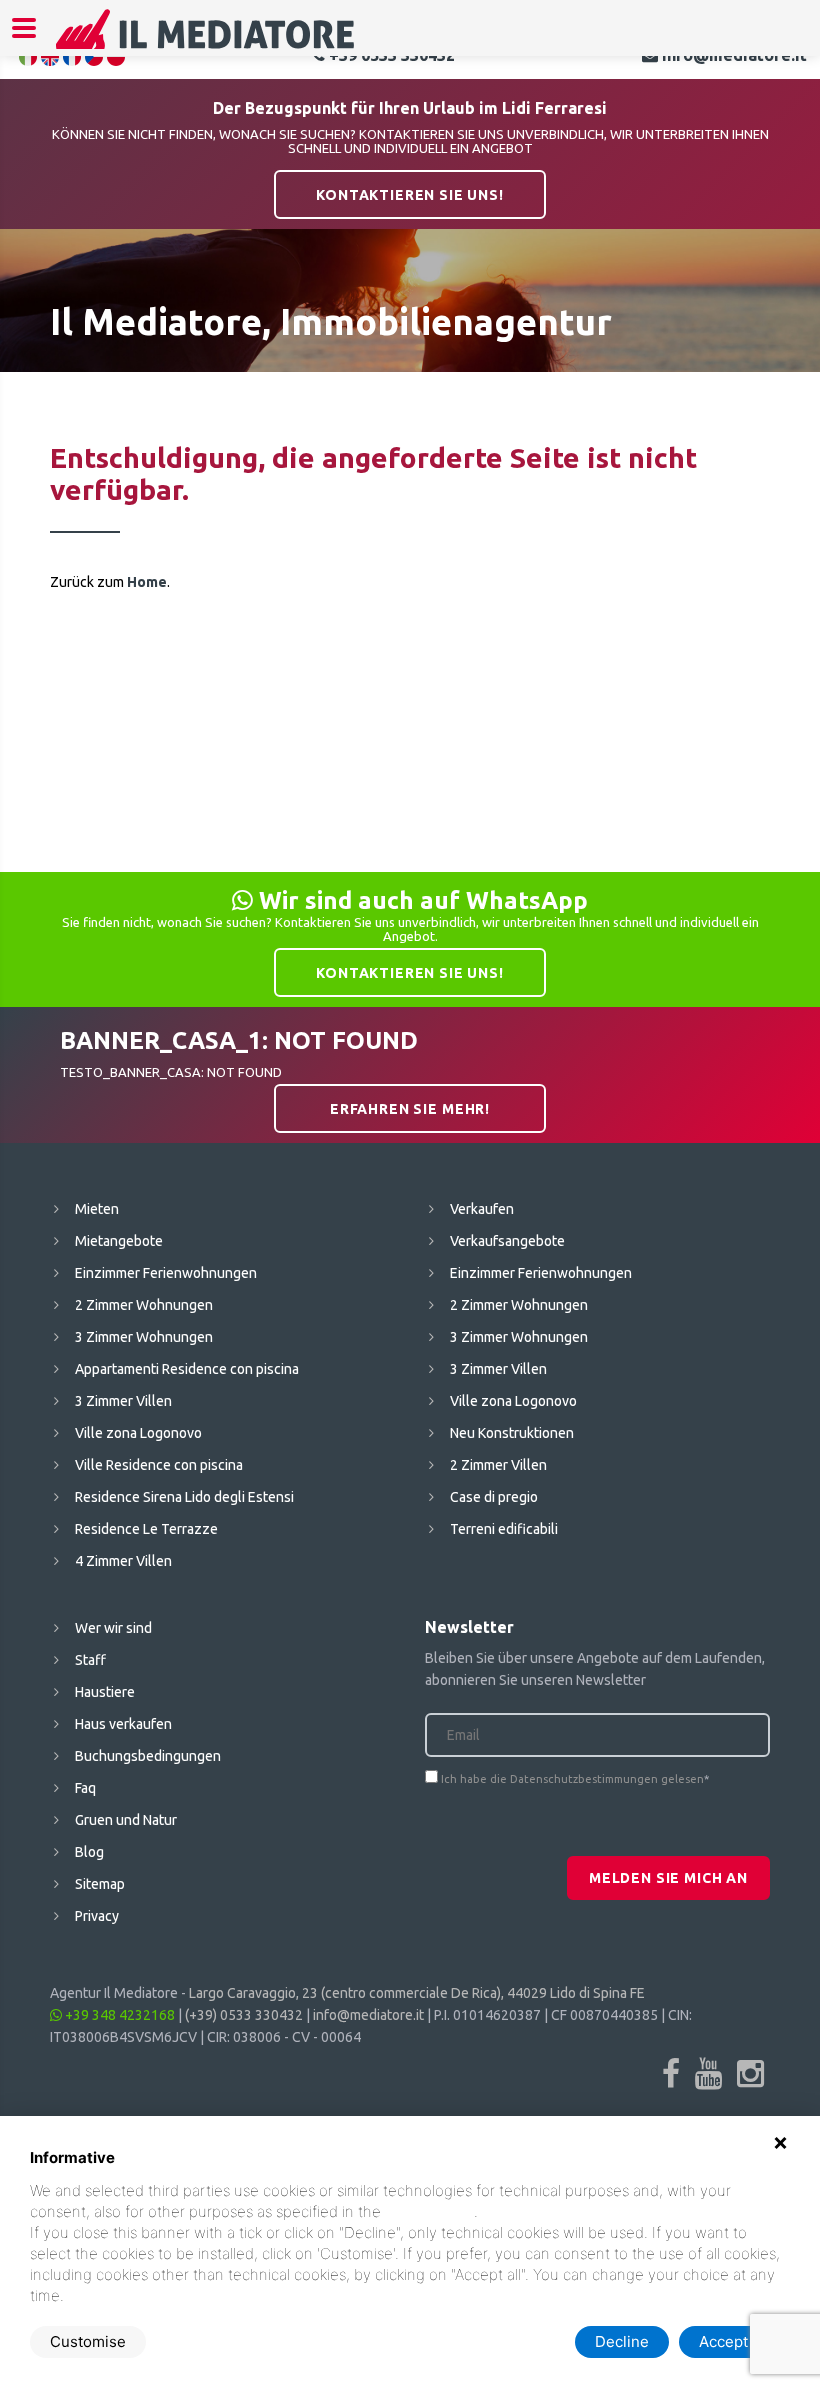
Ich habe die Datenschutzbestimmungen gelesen (572, 1779)
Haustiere (105, 1692)
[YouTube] (708, 2073)
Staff (90, 1660)
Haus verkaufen (123, 1724)
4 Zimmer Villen (123, 1561)
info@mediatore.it (368, 2015)
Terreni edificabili (504, 1529)
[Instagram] (750, 2073)
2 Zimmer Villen (498, 1465)
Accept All (734, 2341)
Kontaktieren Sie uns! (410, 195)
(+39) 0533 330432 (244, 2015)
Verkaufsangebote (507, 1241)
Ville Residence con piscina (159, 1465)
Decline (622, 2341)
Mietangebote (119, 1241)
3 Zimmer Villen (123, 1401)
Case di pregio (494, 1497)
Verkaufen (482, 1209)
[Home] (206, 42)
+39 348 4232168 (118, 2015)
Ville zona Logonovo (138, 1433)
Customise (88, 2341)
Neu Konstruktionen (512, 1433)
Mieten (97, 1209)
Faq (85, 1788)
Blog (89, 1852)
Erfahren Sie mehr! (410, 1109)
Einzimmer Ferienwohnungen (166, 1273)
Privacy (97, 1916)
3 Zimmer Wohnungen (144, 1337)
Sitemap (100, 1884)
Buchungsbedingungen (148, 1756)
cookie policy (429, 2211)
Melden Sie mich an (668, 1878)
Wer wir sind (113, 1628)
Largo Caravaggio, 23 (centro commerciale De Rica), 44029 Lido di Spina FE (417, 1993)
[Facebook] (671, 2073)
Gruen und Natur (126, 1820)
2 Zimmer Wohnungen (144, 1305)
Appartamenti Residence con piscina (187, 1369)
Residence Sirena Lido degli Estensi (184, 1497)
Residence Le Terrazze (146, 1529)
